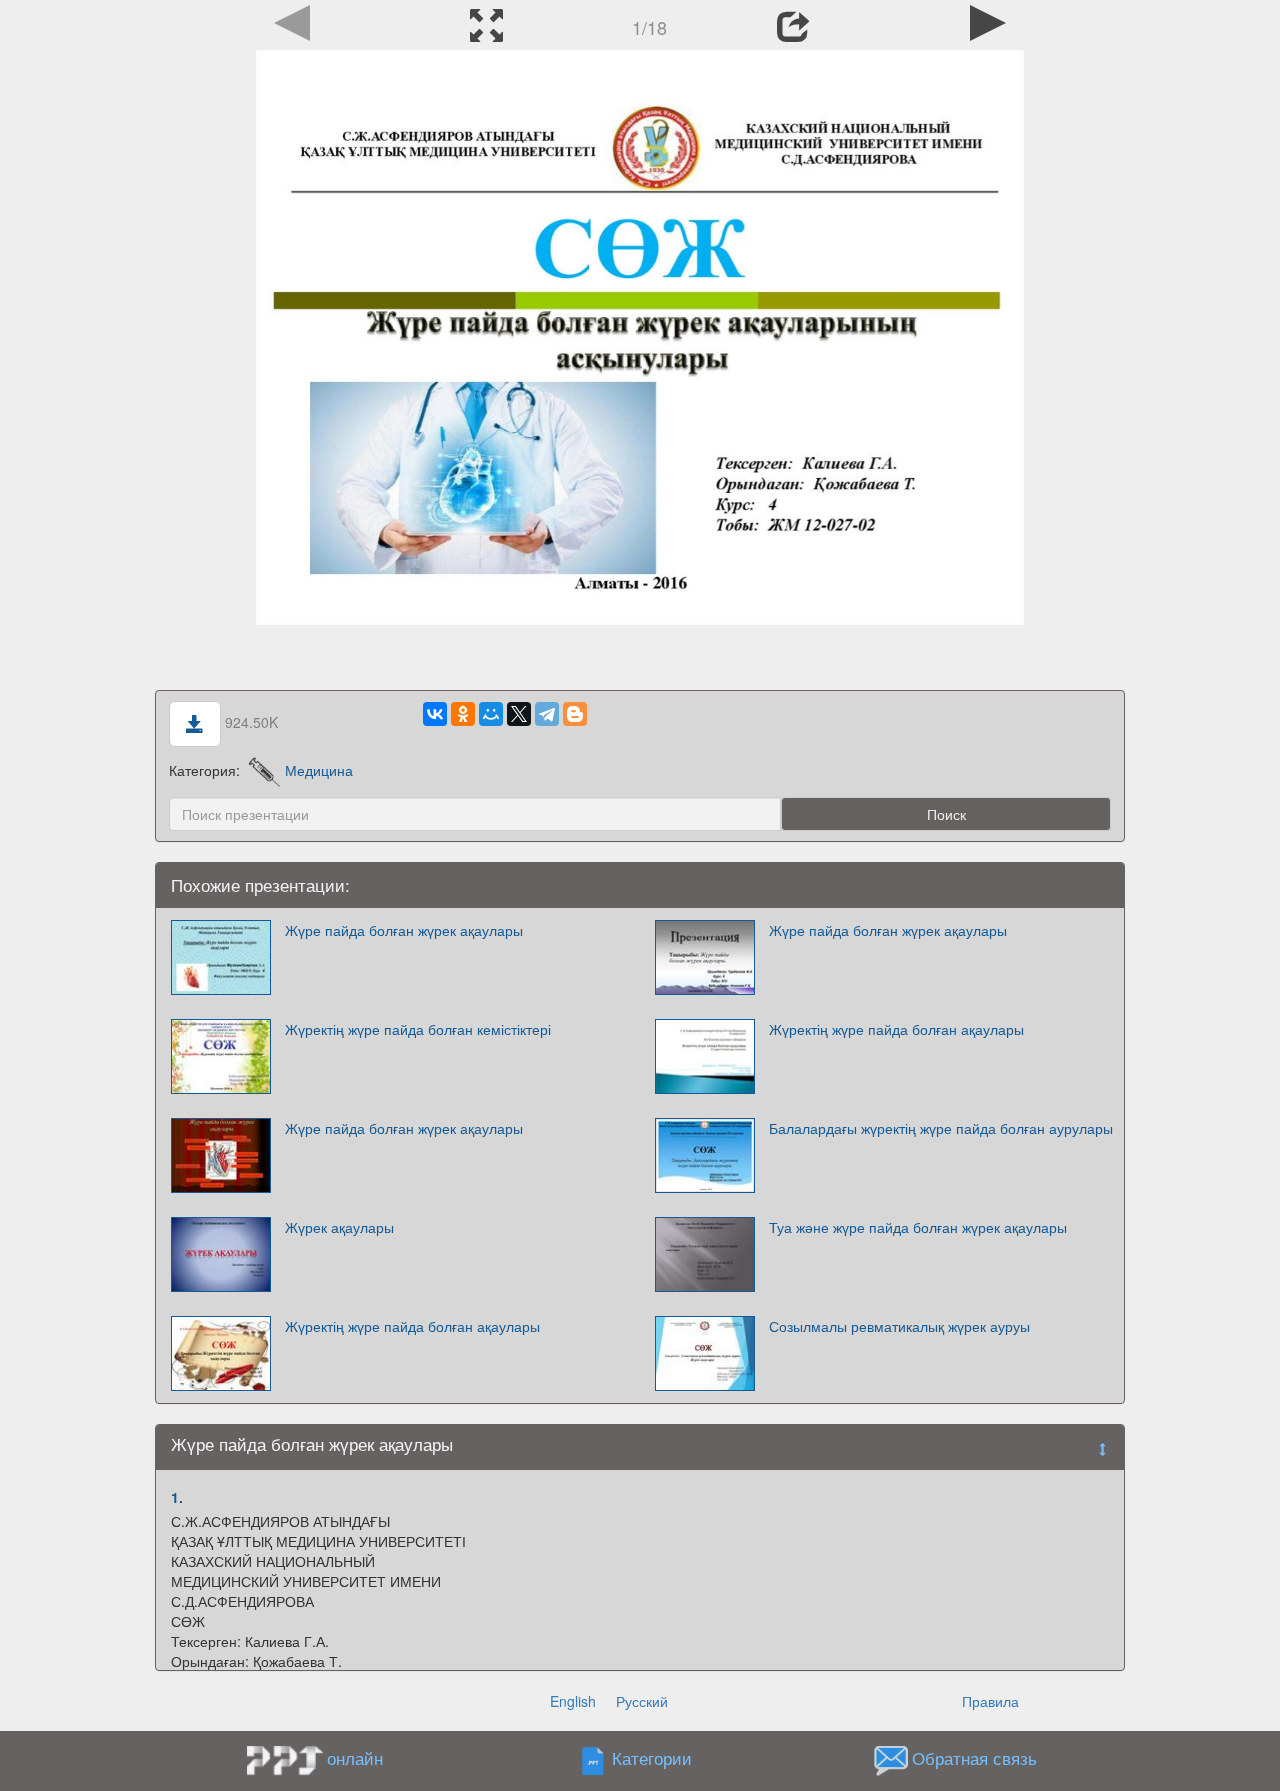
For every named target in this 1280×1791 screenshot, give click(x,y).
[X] (519, 714)
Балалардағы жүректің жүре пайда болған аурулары (941, 1128)
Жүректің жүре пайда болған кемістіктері (418, 1029)
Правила (990, 1701)
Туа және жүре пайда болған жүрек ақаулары (918, 1227)
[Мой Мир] (491, 714)
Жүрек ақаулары (339, 1227)
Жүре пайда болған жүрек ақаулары (404, 930)
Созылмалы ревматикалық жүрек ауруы (899, 1326)
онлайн (355, 1758)
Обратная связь (974, 1759)
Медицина (319, 770)
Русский (642, 1701)
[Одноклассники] (463, 714)
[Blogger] (575, 714)
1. (177, 1497)
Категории (652, 1759)
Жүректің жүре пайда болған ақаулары (896, 1029)
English (573, 1701)
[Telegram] (547, 714)
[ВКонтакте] (435, 714)
